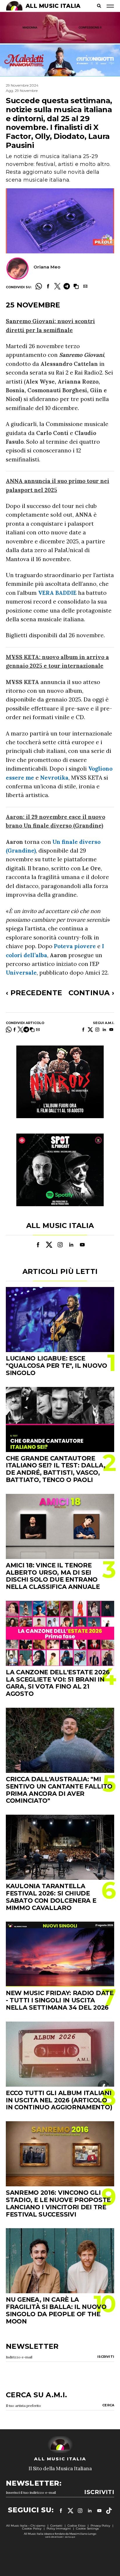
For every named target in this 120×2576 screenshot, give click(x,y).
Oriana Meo (47, 267)
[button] (76, 286)
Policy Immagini (59, 2528)
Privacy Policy (100, 2526)
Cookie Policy (32, 2528)
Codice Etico (76, 2526)
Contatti (56, 2526)
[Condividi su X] (57, 286)
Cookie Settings (87, 2528)
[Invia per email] (85, 286)
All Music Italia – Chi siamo (26, 2526)
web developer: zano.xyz (60, 2537)
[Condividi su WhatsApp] (39, 286)
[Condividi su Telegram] (67, 286)
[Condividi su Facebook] (48, 286)
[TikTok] (109, 2511)
